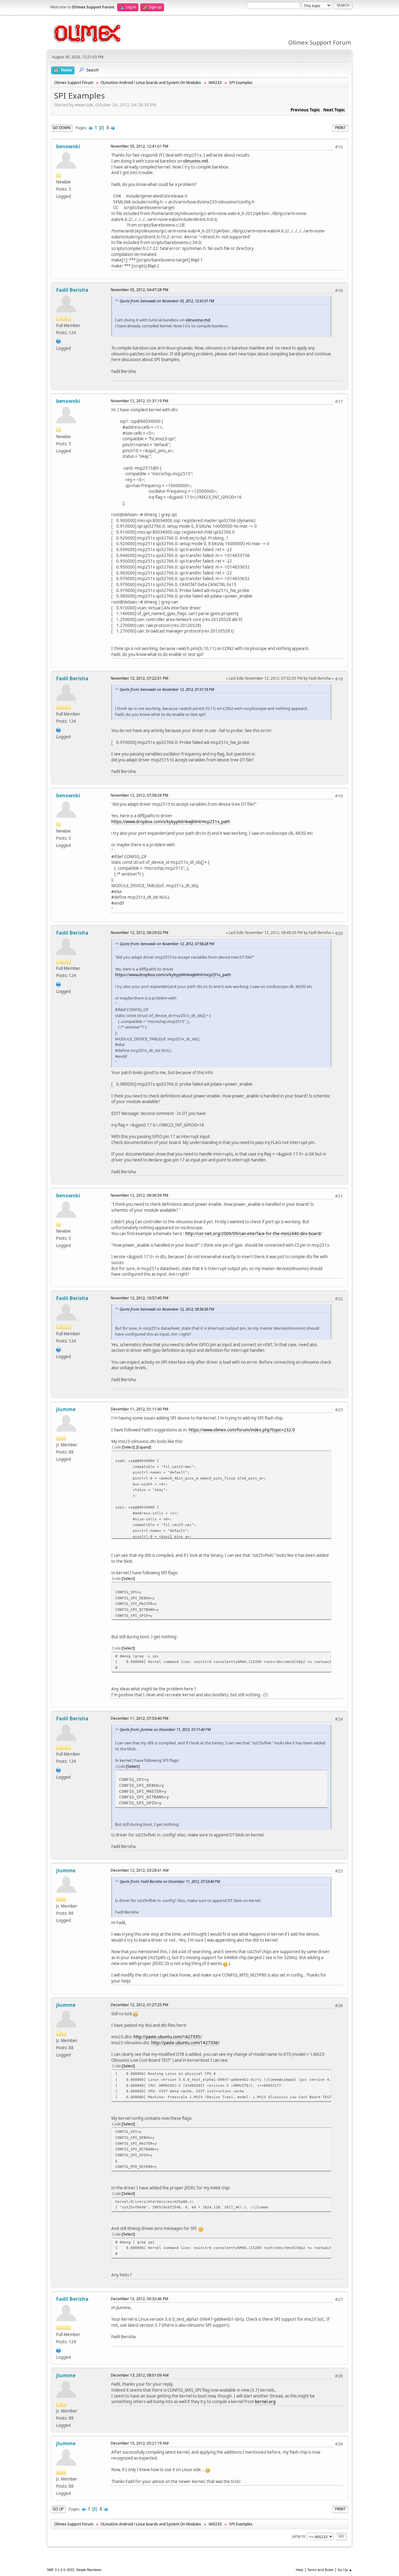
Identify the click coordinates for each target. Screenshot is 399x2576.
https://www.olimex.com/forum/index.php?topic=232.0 (242, 1430)
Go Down (62, 128)
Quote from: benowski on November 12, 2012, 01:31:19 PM (167, 689)
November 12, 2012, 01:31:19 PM (139, 401)
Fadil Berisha (72, 290)
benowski (68, 146)
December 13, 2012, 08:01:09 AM (140, 2375)
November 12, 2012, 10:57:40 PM (139, 1298)
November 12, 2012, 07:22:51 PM (139, 678)
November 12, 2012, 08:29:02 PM (139, 933)
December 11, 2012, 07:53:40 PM (139, 1718)
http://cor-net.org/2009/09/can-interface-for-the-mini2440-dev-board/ (253, 1234)
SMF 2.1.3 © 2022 (60, 2570)
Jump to (299, 2536)
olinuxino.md (195, 161)
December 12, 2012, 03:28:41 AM (140, 1870)
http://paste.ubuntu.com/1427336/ (185, 2043)
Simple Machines (89, 2570)
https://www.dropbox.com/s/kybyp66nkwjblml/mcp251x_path (171, 822)
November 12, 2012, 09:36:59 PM (139, 1195)
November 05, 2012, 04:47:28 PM (139, 290)
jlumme (66, 1409)
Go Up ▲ (345, 2570)
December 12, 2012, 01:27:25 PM (139, 2005)
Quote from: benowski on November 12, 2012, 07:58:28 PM (167, 944)
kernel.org (265, 2402)
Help (300, 2570)
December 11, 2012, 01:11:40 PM (139, 1409)
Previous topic (305, 110)
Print (340, 128)
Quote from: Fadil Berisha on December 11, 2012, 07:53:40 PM (170, 1881)
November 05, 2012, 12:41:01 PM (139, 146)
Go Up (58, 2509)
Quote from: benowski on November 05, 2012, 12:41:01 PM (167, 301)
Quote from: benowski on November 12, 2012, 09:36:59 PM (167, 1309)
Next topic (334, 110)
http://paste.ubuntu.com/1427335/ (168, 2037)
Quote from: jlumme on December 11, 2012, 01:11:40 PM (165, 1729)
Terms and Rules (320, 2570)
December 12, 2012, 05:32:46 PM (139, 2299)
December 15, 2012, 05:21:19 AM (140, 2443)
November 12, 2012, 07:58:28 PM (139, 795)
